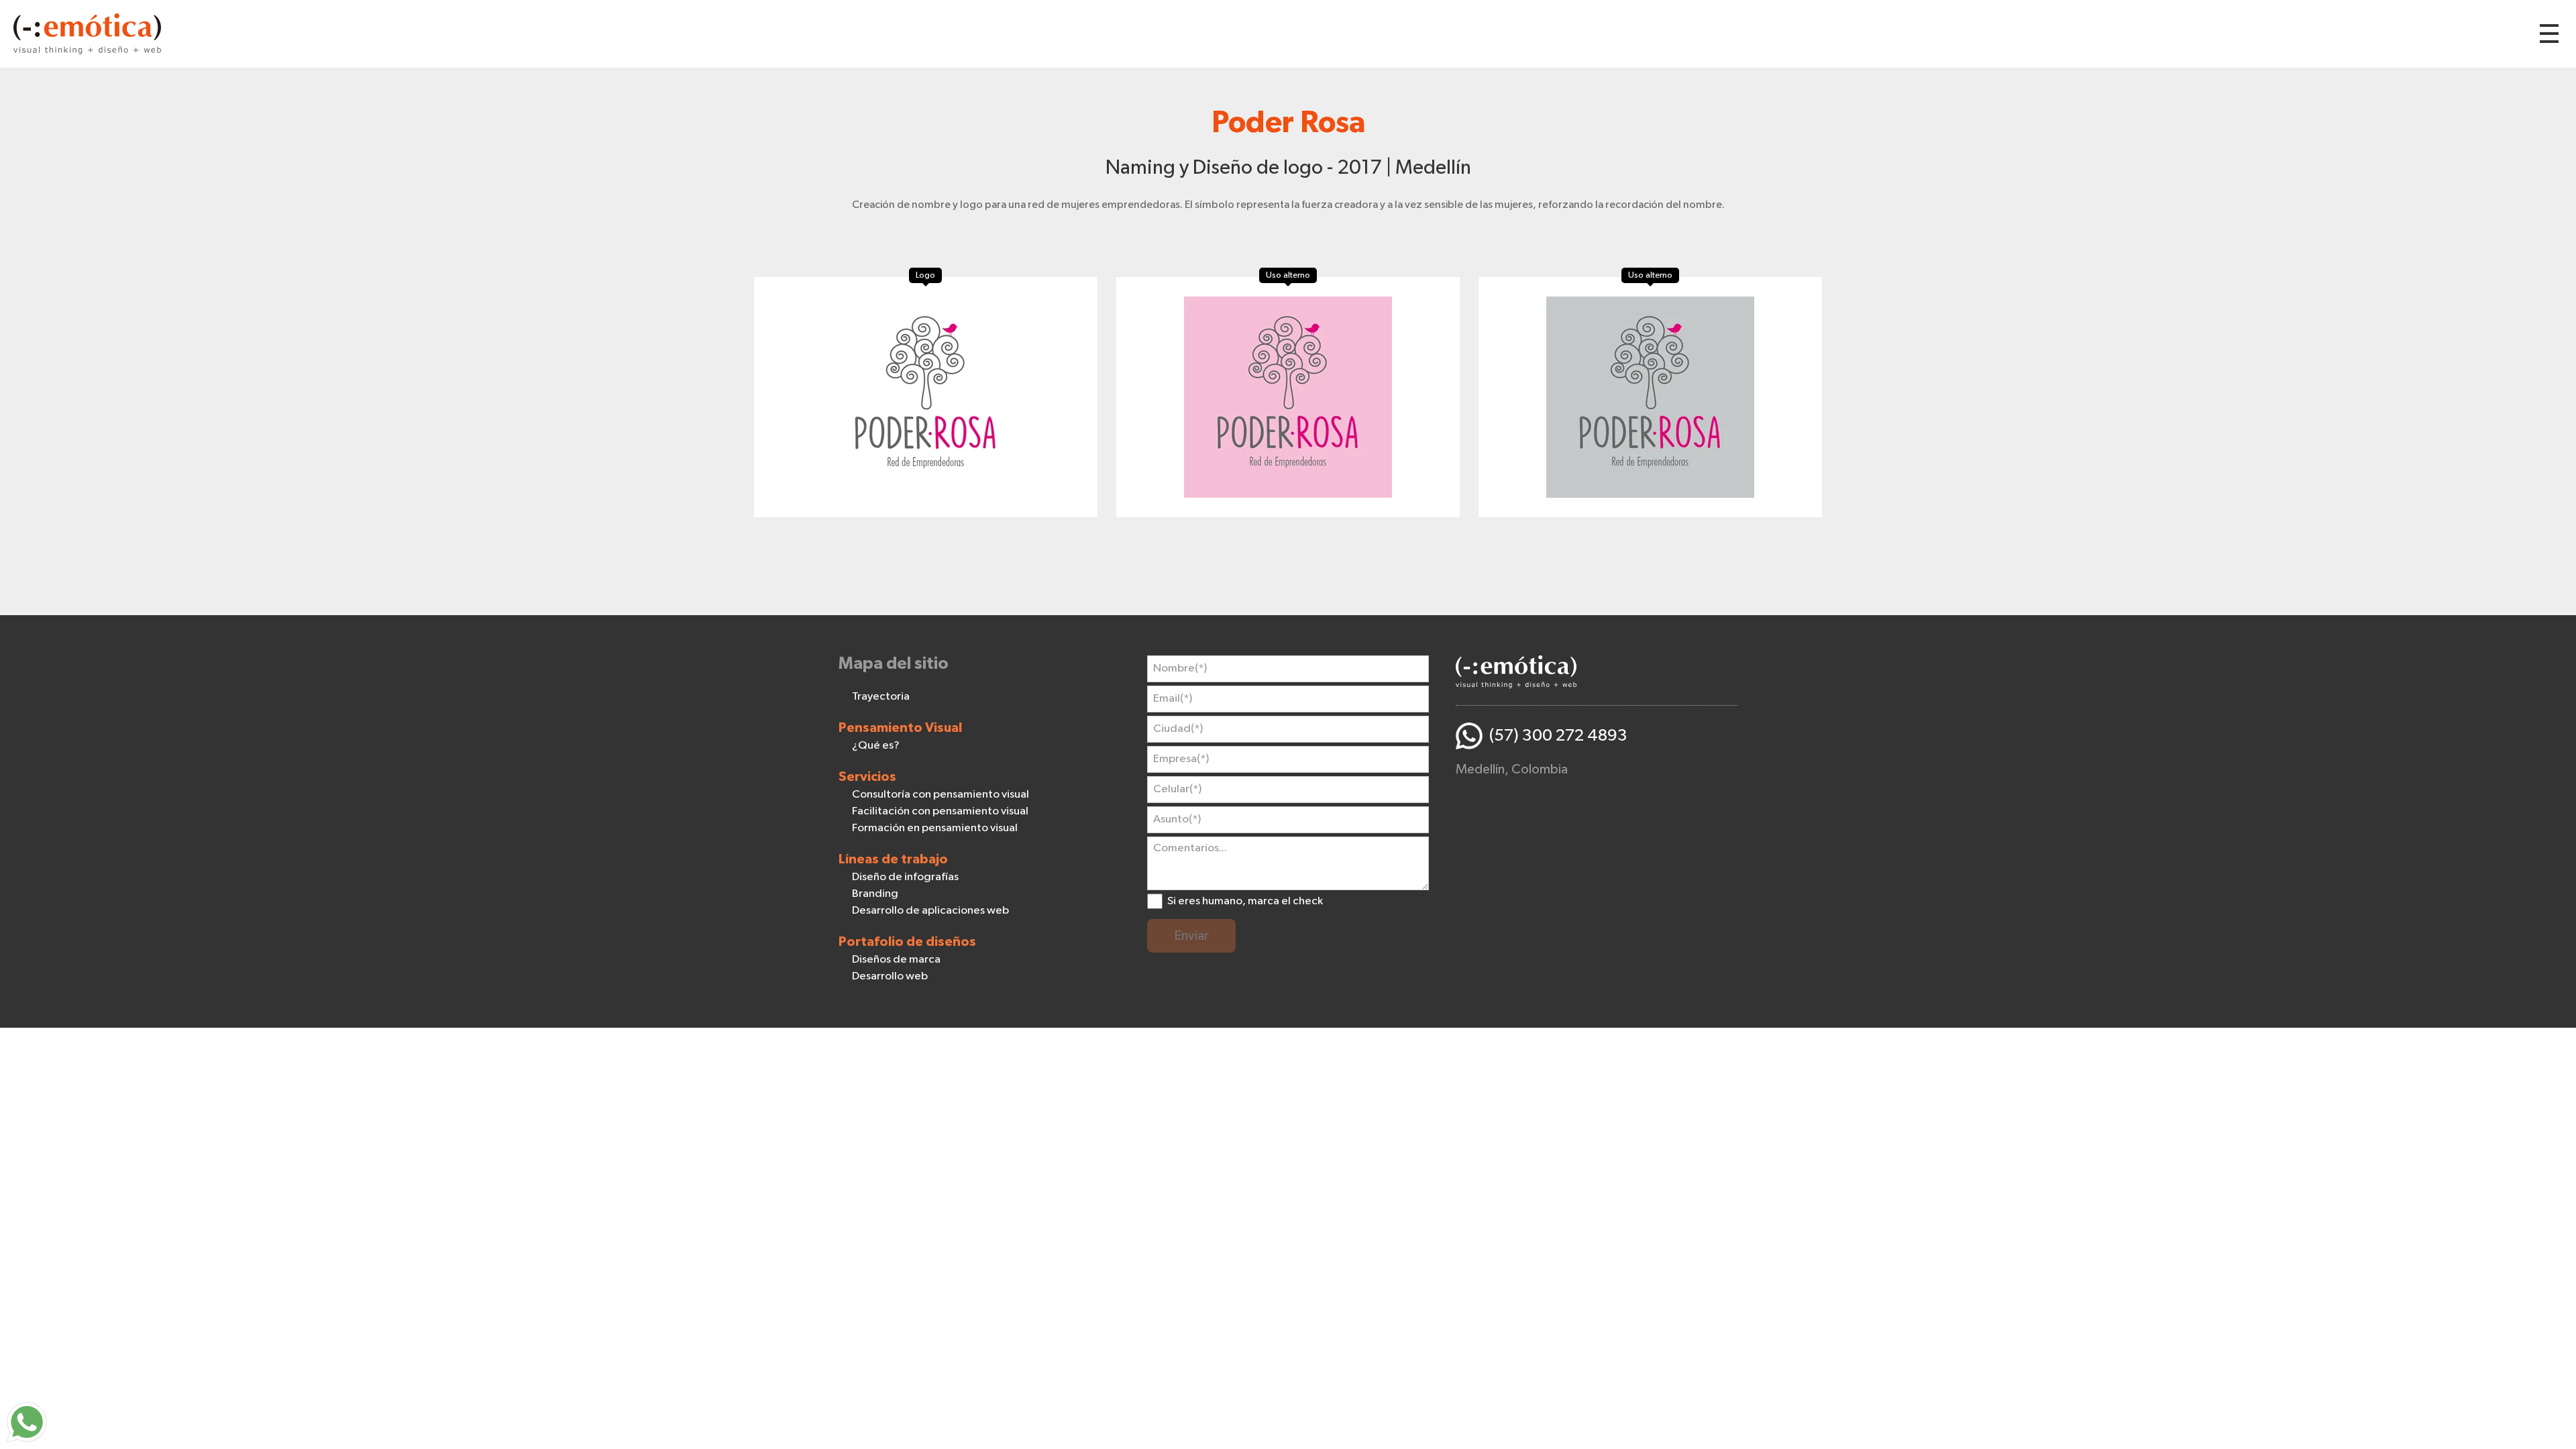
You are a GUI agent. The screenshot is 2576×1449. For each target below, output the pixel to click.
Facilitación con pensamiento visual (940, 811)
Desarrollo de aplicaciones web (930, 911)
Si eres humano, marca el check (1245, 901)
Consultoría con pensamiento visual (941, 795)
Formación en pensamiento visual (935, 828)
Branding (875, 894)
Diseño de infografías (905, 877)
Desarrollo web (890, 976)
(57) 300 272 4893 (1558, 736)
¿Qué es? (876, 746)
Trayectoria (881, 697)
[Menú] (2549, 34)
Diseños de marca (896, 960)
